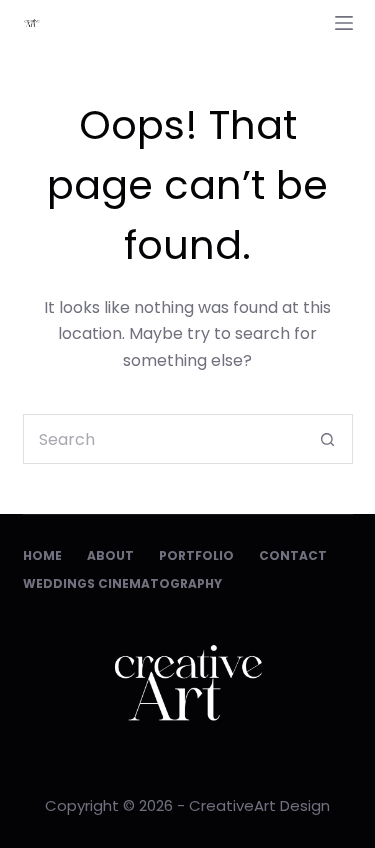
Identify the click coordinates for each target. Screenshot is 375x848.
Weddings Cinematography (122, 584)
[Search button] (328, 439)
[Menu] (344, 23)
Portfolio (196, 556)
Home (42, 556)
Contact (293, 556)
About (110, 556)
